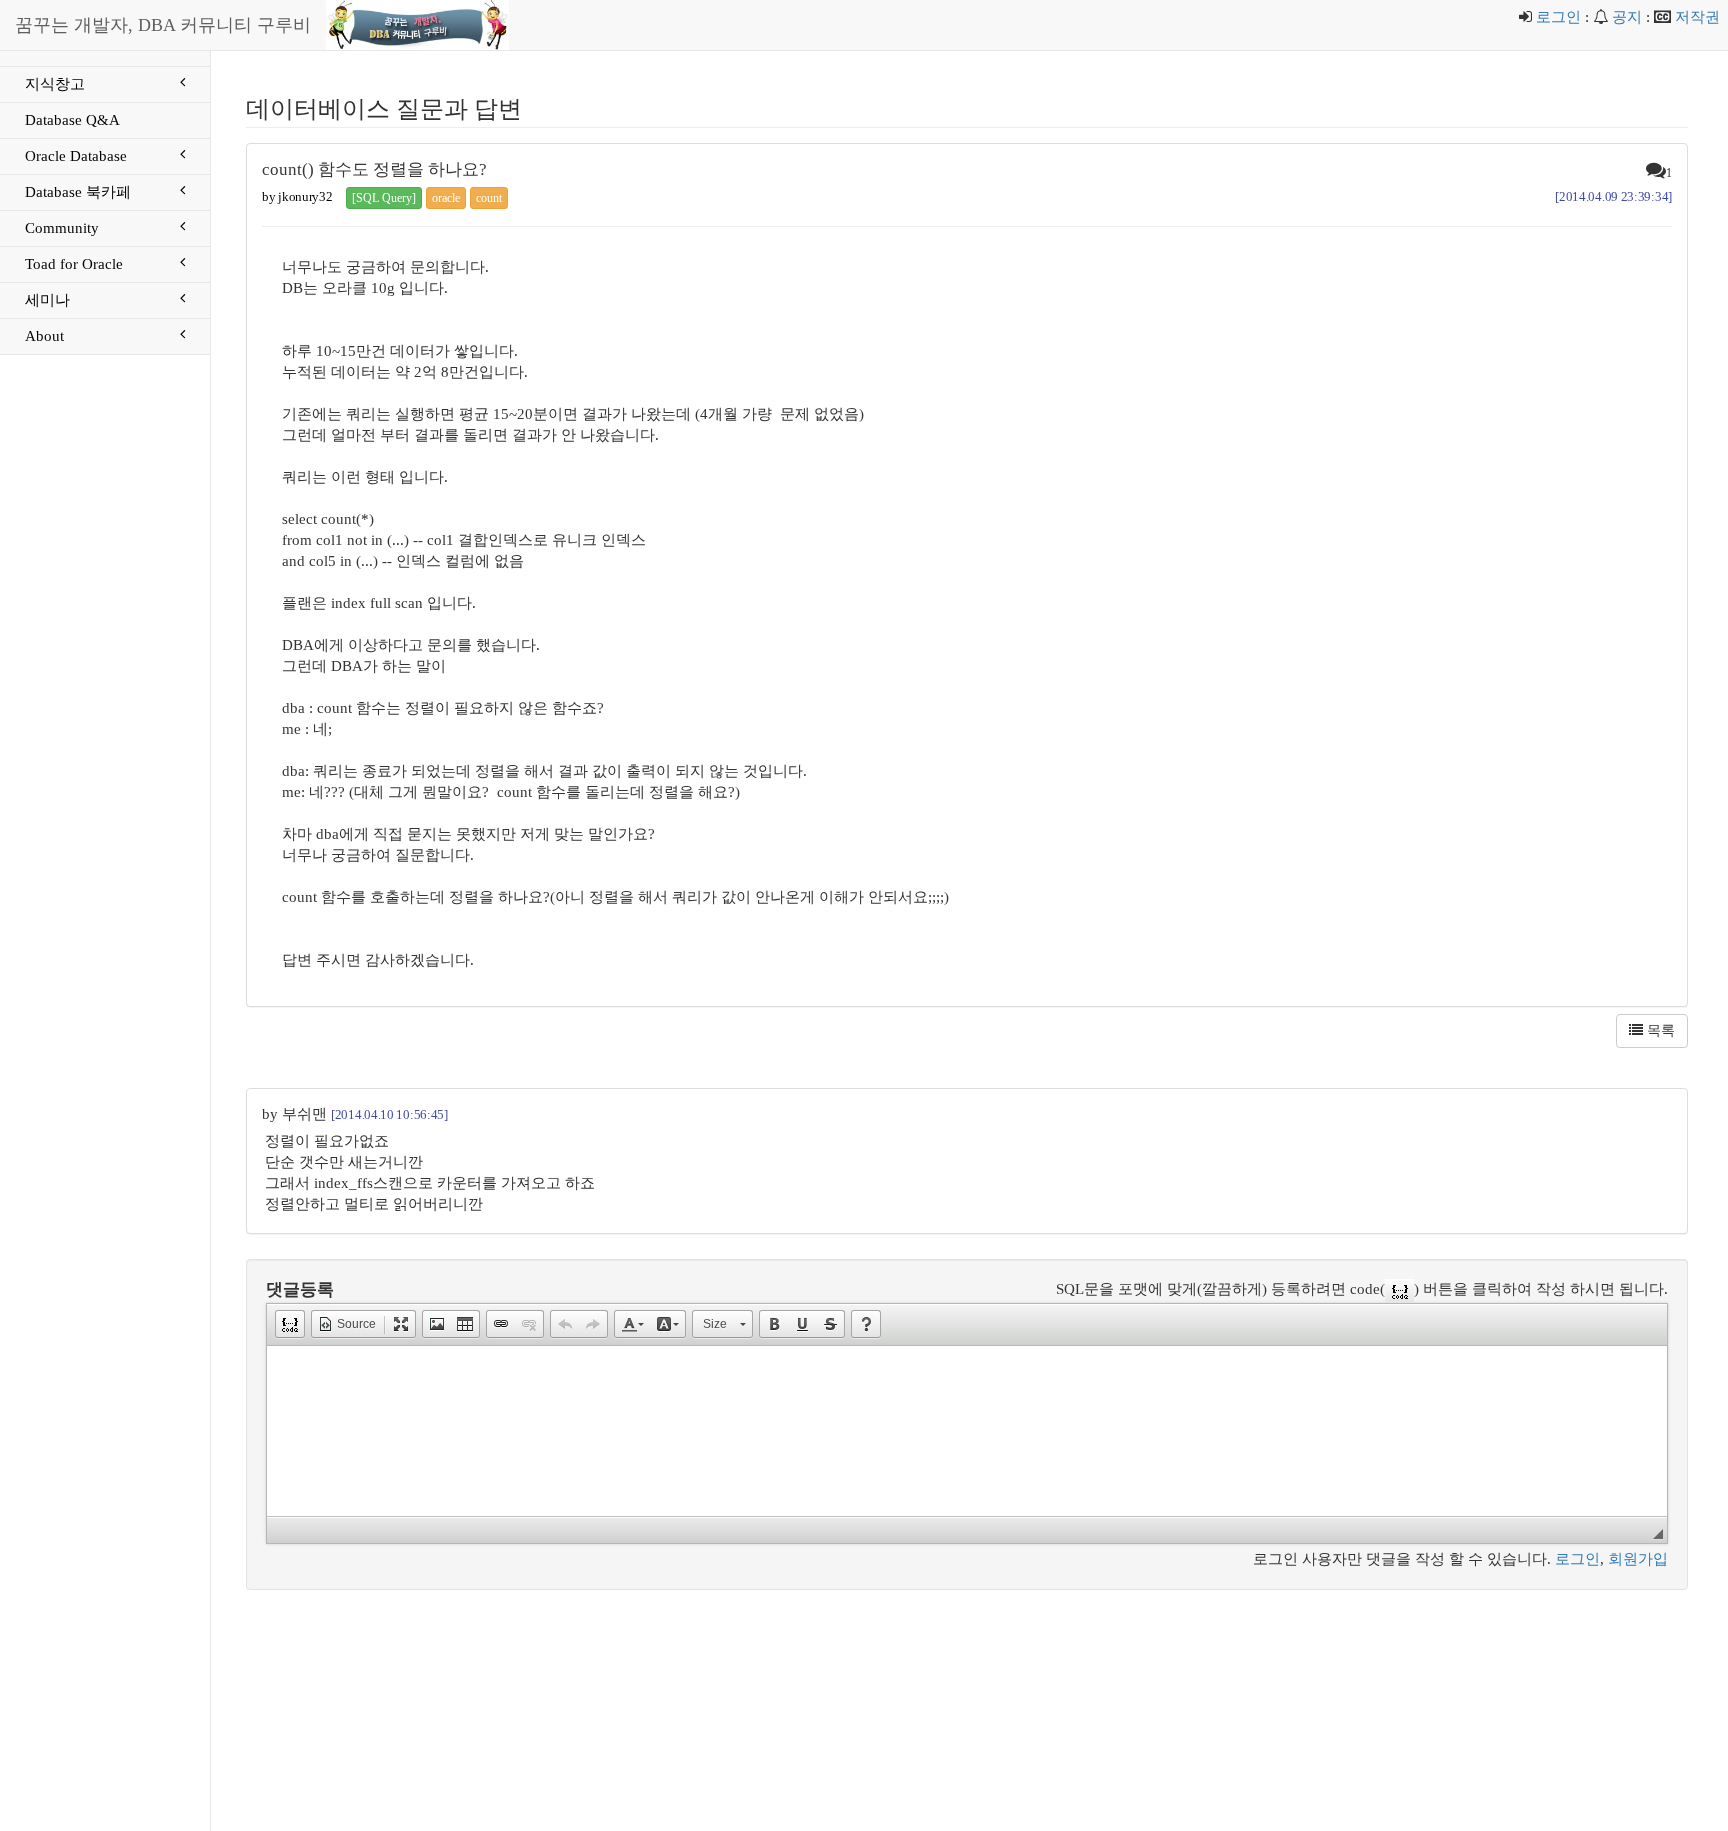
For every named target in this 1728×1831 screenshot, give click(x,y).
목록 (1659, 1030)
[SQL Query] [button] (384, 198)
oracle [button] (446, 198)
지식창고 (55, 84)
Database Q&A (72, 120)
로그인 (1558, 17)
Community (62, 228)
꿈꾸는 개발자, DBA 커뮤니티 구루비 (163, 25)
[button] (290, 1324)
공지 (1627, 17)
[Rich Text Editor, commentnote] (967, 1431)
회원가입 (1638, 1559)
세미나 (47, 300)
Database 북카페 (78, 192)
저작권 (1697, 17)
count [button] (489, 198)
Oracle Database (76, 156)
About (44, 336)
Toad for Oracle (74, 264)
